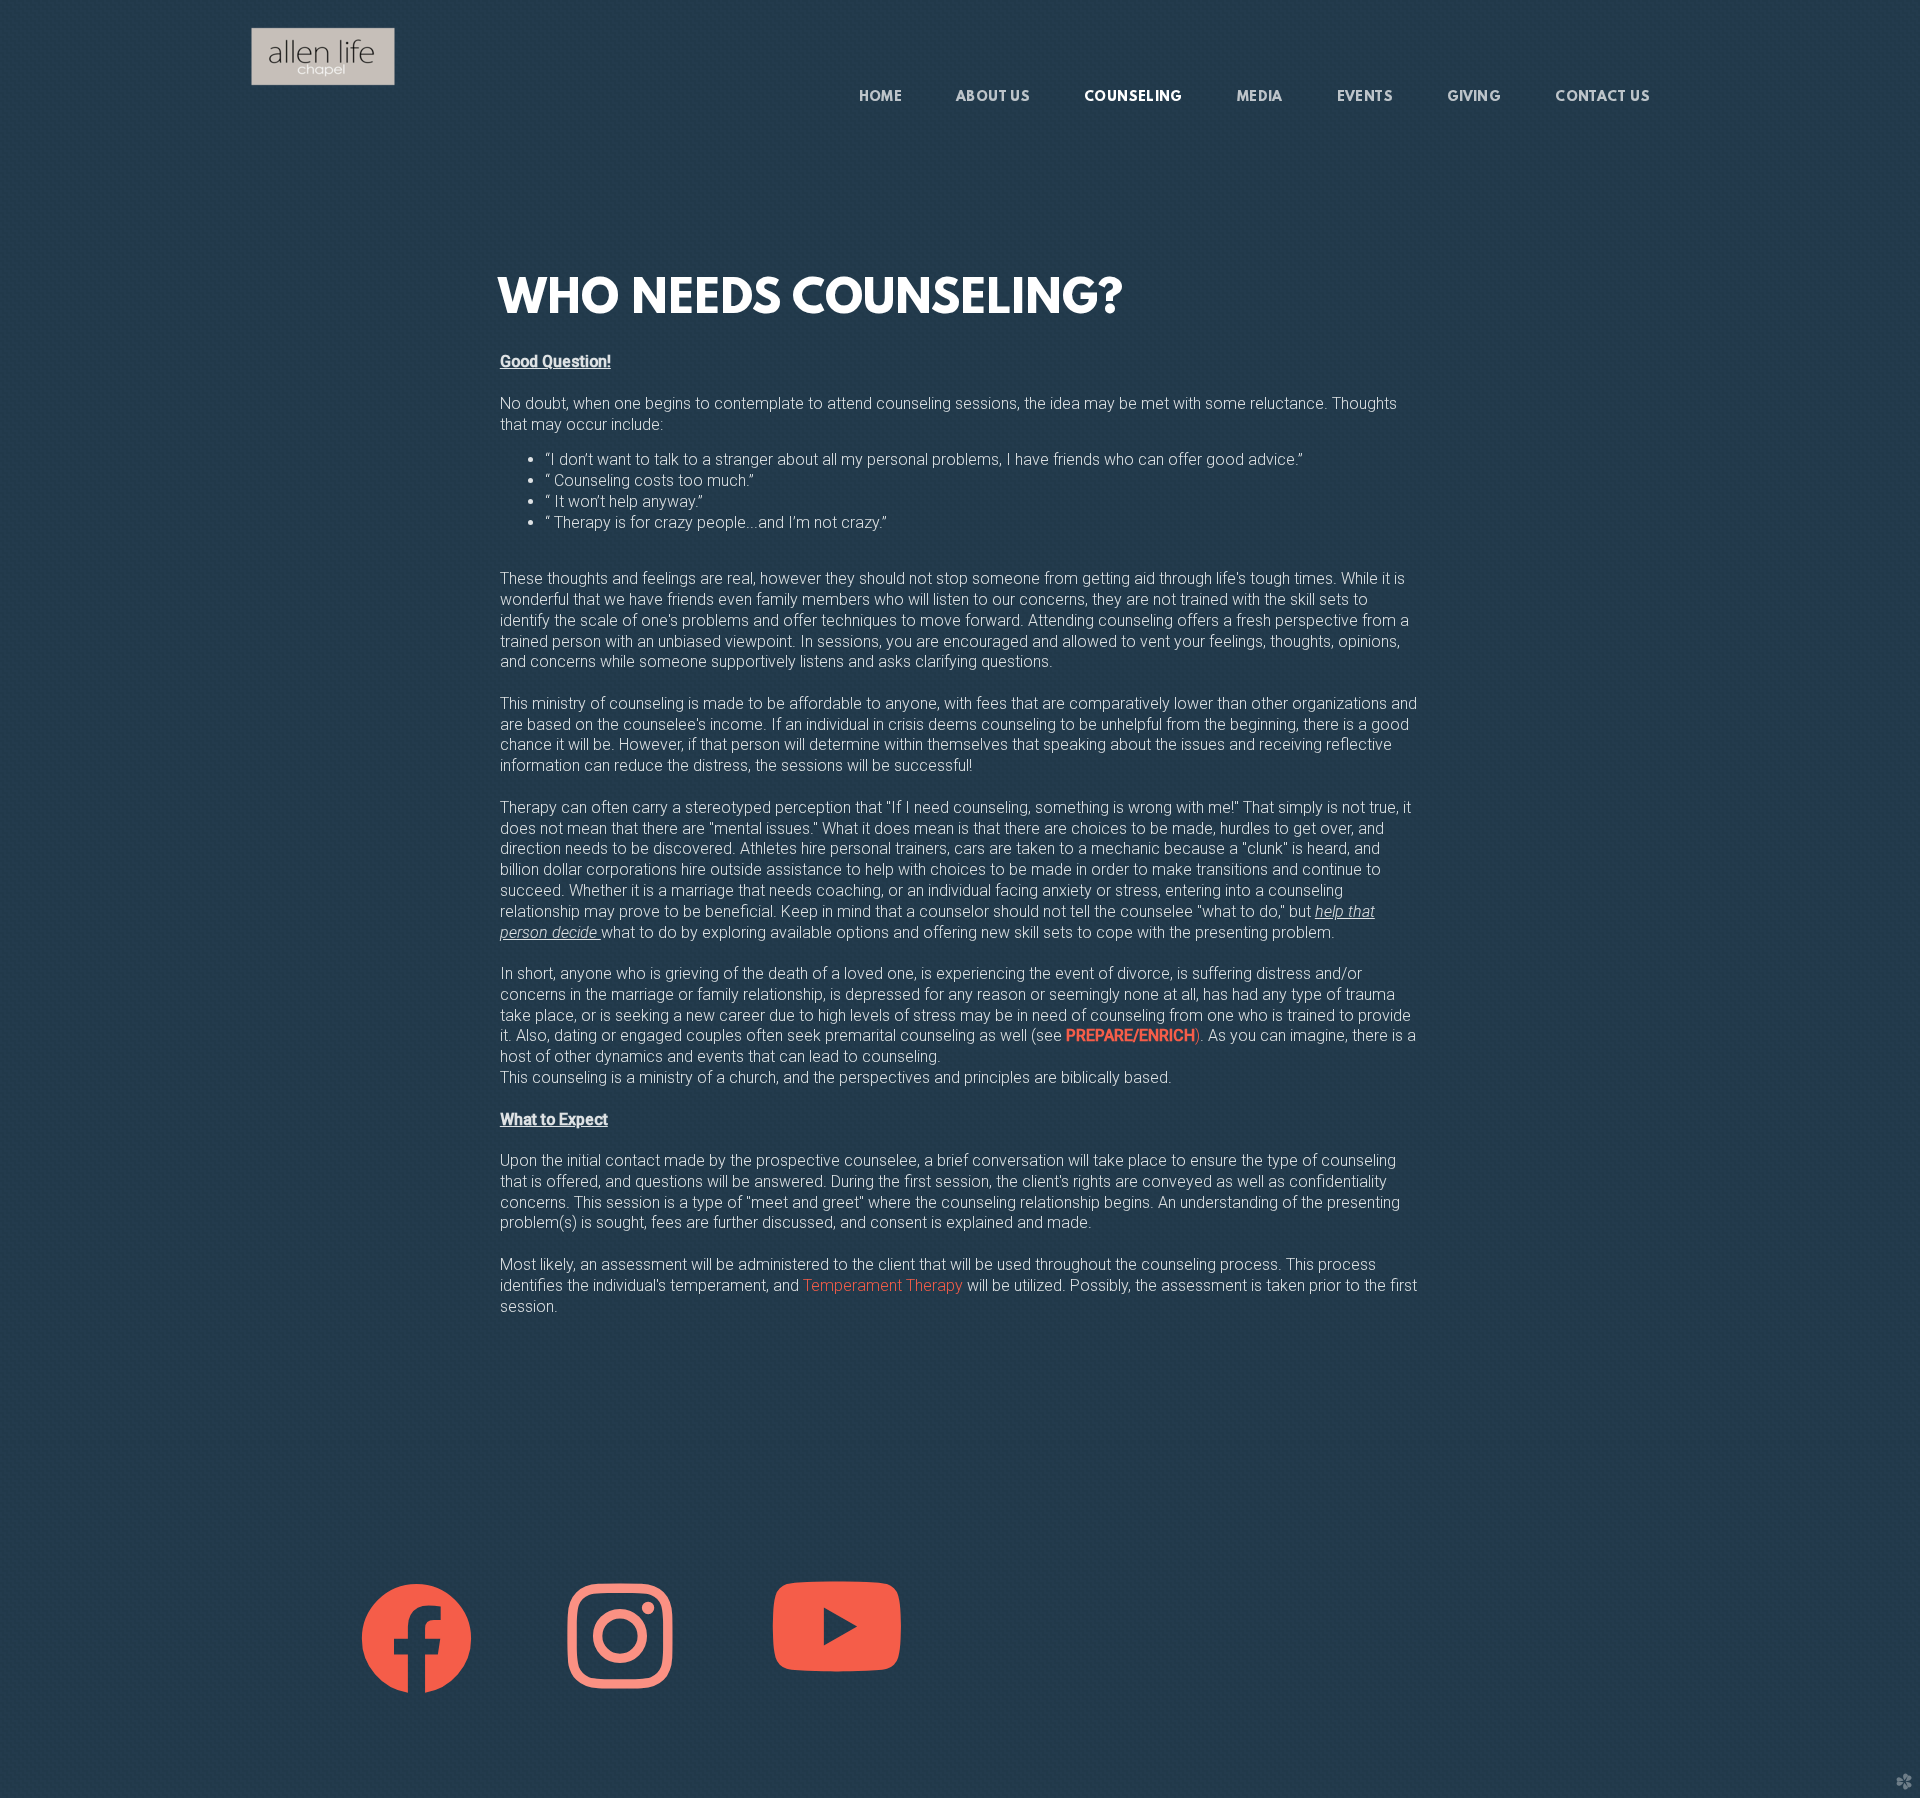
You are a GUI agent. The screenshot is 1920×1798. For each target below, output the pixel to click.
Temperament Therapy (883, 1285)
